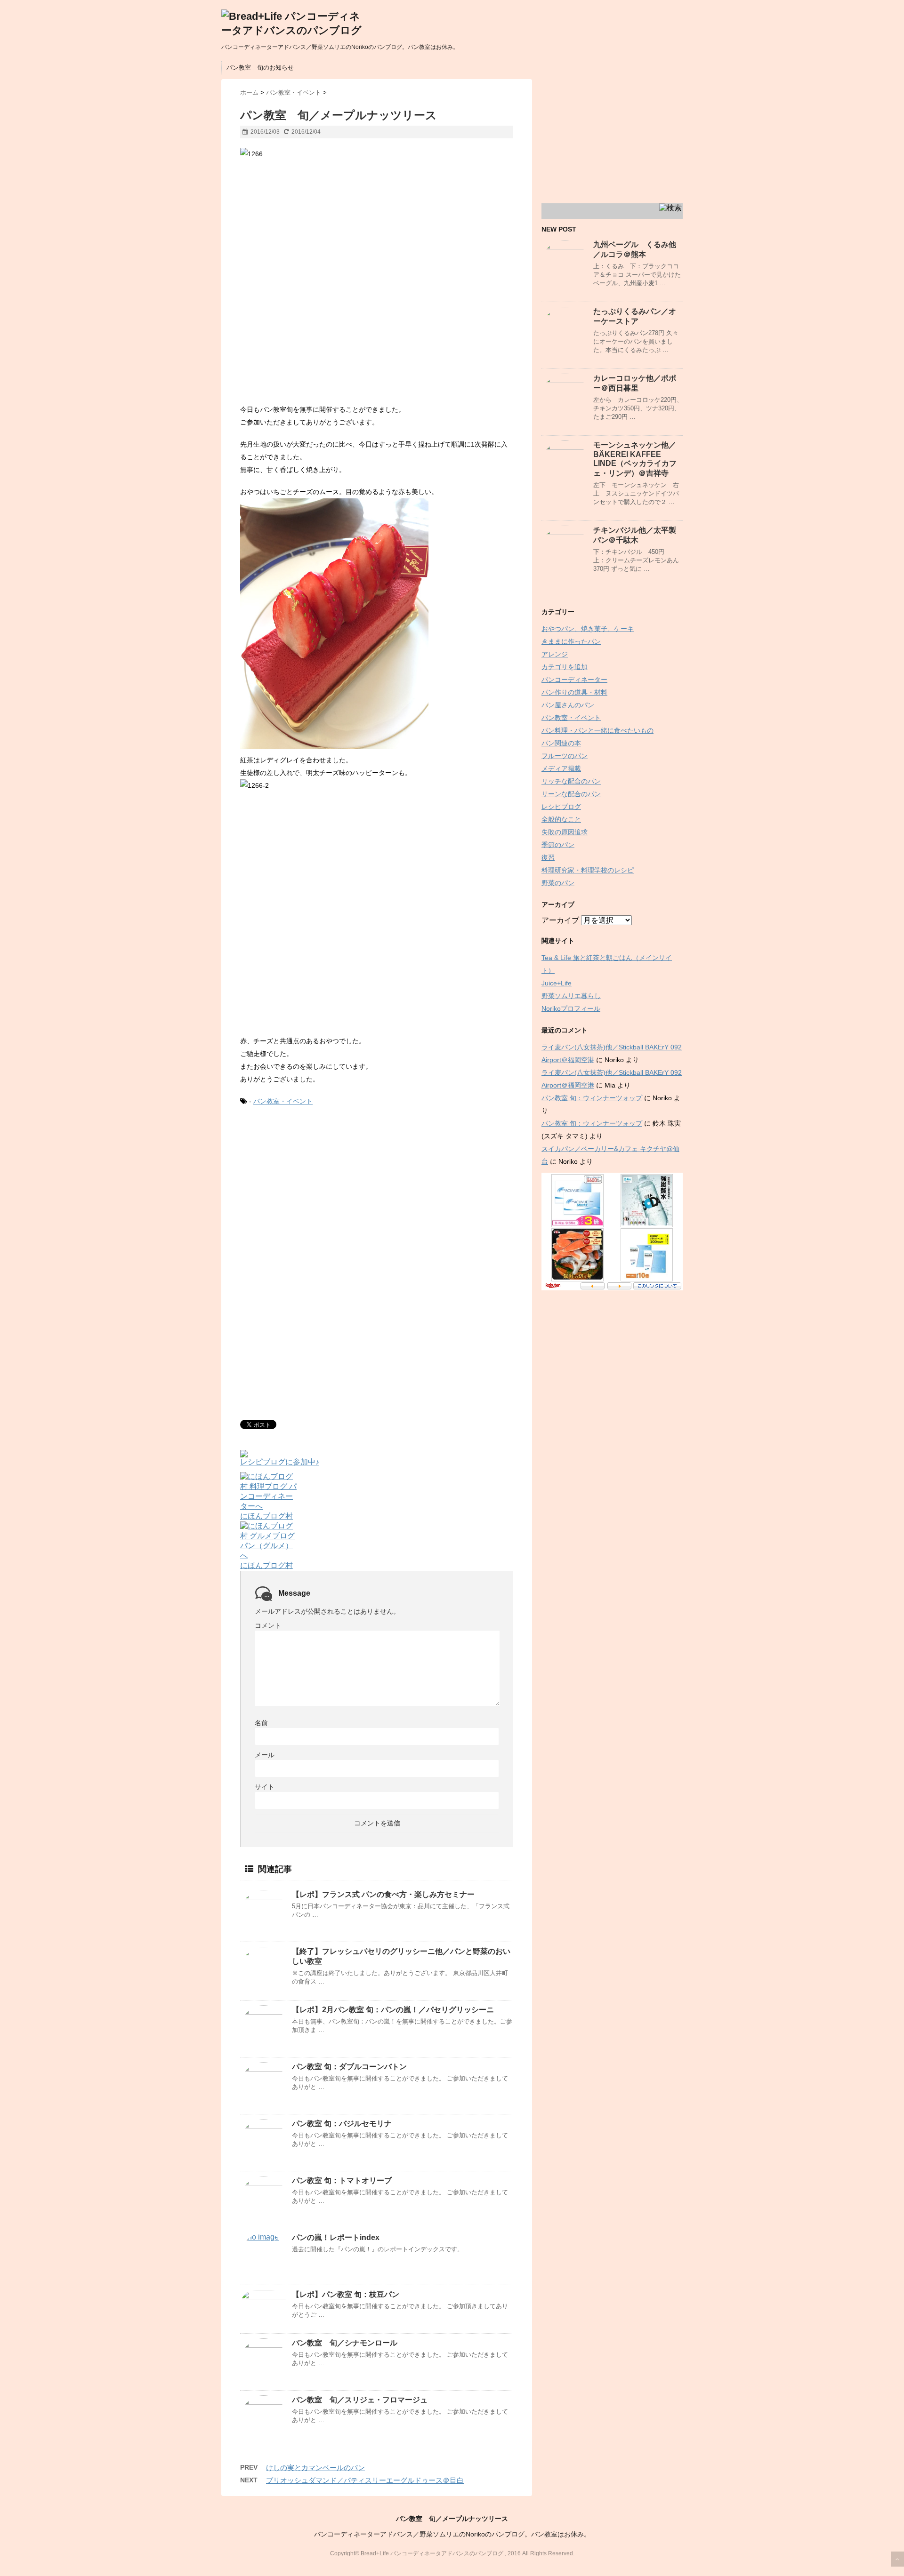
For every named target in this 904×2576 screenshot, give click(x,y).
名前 (261, 1723)
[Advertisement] (319, 1192)
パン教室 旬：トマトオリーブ (342, 2180)
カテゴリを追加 (565, 667)
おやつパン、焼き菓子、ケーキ (588, 629)
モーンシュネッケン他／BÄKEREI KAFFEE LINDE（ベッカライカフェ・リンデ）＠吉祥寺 (635, 459)
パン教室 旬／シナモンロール (345, 2343)
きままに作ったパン (571, 641)
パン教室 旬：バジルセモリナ (342, 2124)
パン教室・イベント (283, 1101)
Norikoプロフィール (571, 1008)
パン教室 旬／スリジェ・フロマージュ (360, 2400)
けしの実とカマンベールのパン (315, 2468)
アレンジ (555, 654)
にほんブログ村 (266, 1516)
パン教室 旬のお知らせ (260, 68)
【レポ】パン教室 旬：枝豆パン (346, 2294)
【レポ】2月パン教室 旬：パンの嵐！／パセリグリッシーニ (393, 2010)
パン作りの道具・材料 (574, 692)
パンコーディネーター (574, 680)
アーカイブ (560, 920)
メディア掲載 (561, 768)
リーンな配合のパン (571, 794)
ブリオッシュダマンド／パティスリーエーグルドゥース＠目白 (365, 2480)
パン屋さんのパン (568, 705)
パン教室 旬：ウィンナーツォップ (592, 1098)
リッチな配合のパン (571, 781)
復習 (548, 857)
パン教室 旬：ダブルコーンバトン (349, 2067)
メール (265, 1755)
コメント (268, 1625)
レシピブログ (561, 807)
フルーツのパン (565, 756)
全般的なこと (561, 819)
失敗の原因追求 (565, 832)
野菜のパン (558, 883)
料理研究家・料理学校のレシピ (588, 870)
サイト (265, 1787)
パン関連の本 (561, 743)
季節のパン (558, 845)
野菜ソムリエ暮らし (571, 996)
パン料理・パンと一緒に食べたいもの (597, 730)
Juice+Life (557, 983)
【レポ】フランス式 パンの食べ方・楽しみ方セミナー (383, 1894)
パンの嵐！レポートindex (336, 2237)
